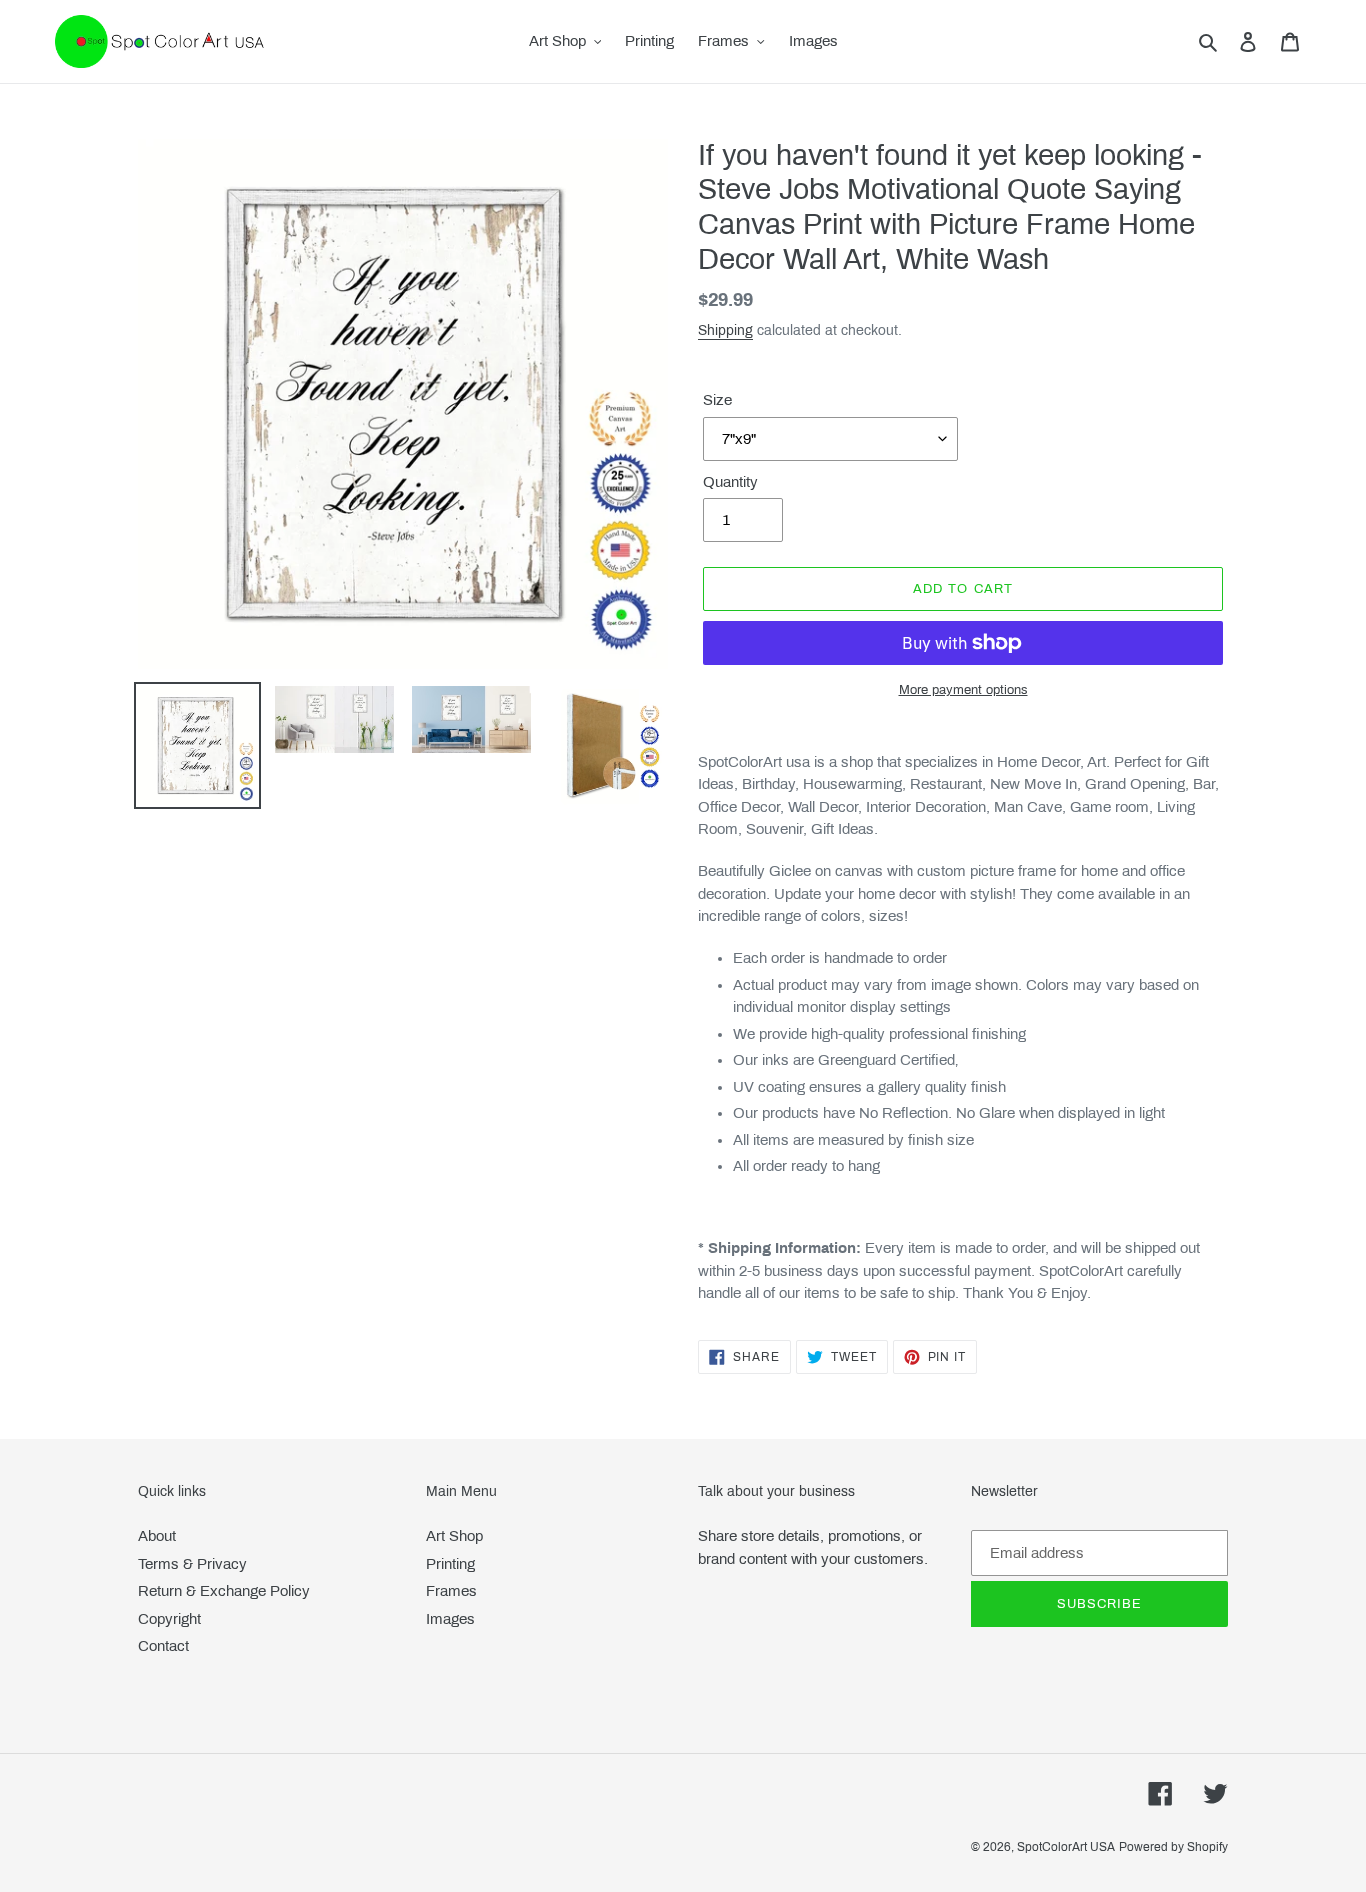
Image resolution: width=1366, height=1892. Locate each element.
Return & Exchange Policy (224, 1591)
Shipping (725, 330)
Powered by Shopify (1173, 1847)
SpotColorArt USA (1066, 1847)
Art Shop (454, 1536)
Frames (451, 1591)
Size (717, 400)
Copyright (169, 1619)
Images (450, 1619)
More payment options (963, 690)
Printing (450, 1564)
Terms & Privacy (192, 1564)
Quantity (730, 482)
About (157, 1536)
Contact (163, 1646)
